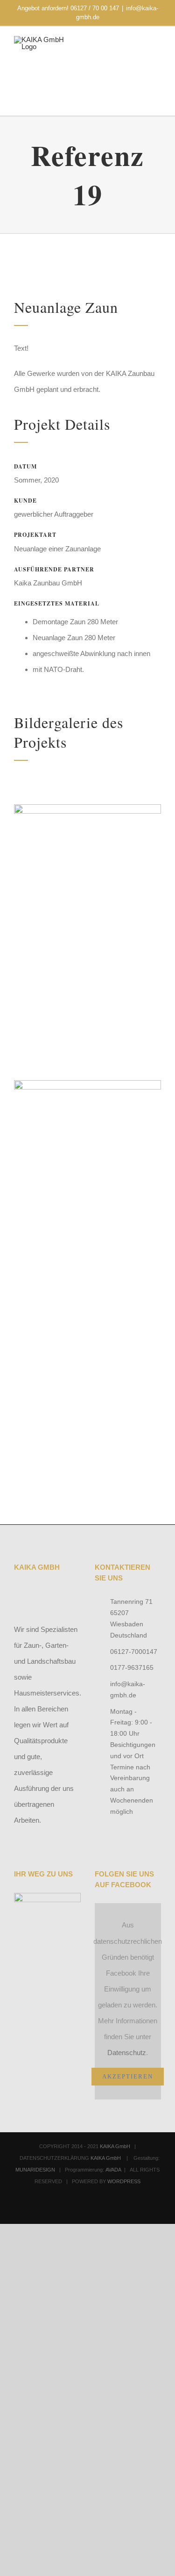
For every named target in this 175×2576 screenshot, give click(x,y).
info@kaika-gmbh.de (128, 1689)
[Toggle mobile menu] (157, 53)
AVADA (113, 2170)
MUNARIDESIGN (35, 2170)
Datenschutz (127, 2053)
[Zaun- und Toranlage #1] (87, 1084)
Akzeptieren (128, 2076)
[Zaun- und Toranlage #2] (87, 808)
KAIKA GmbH (115, 2146)
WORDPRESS (124, 2181)
